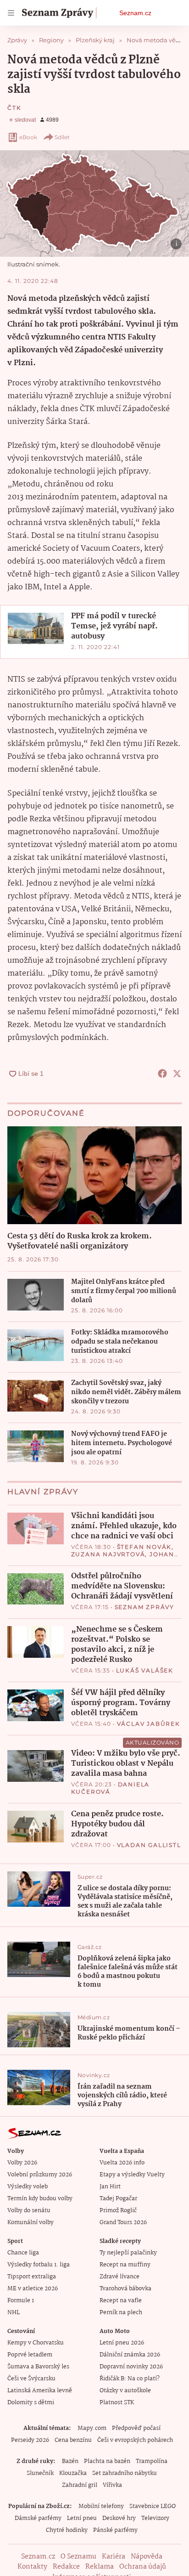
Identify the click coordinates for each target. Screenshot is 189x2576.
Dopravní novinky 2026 (131, 2367)
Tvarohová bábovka (125, 2289)
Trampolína (152, 2461)
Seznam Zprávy (145, 1607)
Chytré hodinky (67, 2530)
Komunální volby (31, 2223)
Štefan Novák (145, 1547)
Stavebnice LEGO (153, 2506)
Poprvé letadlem (30, 2355)
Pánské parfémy (115, 2530)
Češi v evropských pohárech (135, 2440)
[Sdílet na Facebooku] (162, 1073)
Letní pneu (82, 2518)
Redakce (66, 2567)
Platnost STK (117, 2403)
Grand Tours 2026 (123, 2223)
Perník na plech (121, 2313)
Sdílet (62, 137)
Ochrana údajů (143, 2567)
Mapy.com (92, 2428)
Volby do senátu (29, 2211)
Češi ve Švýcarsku (31, 2379)
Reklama (100, 2567)
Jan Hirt (110, 2187)
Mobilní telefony (101, 2506)
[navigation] (11, 13)
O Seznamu (78, 2557)
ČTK (14, 108)
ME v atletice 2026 (33, 2289)
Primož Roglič (118, 2211)
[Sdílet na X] (177, 1073)
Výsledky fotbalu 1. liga (39, 2265)
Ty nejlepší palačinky (128, 2253)
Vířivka (112, 2485)
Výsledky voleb (28, 2187)
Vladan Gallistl (149, 1845)
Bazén (70, 2461)
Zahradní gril (80, 2485)
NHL (14, 2313)
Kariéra (114, 2557)
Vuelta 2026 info (122, 2163)
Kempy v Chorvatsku (36, 2343)
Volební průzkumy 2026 (40, 2175)
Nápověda (147, 2557)
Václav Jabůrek (149, 1724)
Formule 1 (21, 2301)
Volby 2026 (22, 2163)
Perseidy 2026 (30, 2440)
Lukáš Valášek (145, 1670)
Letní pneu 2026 (122, 2343)
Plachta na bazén (107, 2461)
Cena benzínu (73, 2440)
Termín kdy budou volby (40, 2199)
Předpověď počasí (136, 2428)
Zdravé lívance (120, 2277)
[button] (94, 203)
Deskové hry (119, 2518)
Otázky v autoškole (125, 2391)
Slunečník (40, 2473)
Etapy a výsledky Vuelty (132, 2175)
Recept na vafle (121, 2301)
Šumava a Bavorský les (38, 2367)
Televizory (155, 2518)
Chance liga (23, 2253)
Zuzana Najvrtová (108, 1554)
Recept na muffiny (125, 2265)
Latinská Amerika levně (40, 2391)
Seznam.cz (135, 13)
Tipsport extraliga (32, 2277)
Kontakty (32, 2567)
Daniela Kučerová (111, 1788)
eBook (28, 137)
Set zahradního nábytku (125, 2473)
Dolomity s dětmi (31, 2403)
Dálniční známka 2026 (130, 2355)
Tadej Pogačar (118, 2199)
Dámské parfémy (38, 2518)
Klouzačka (73, 2473)
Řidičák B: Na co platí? (130, 2379)
